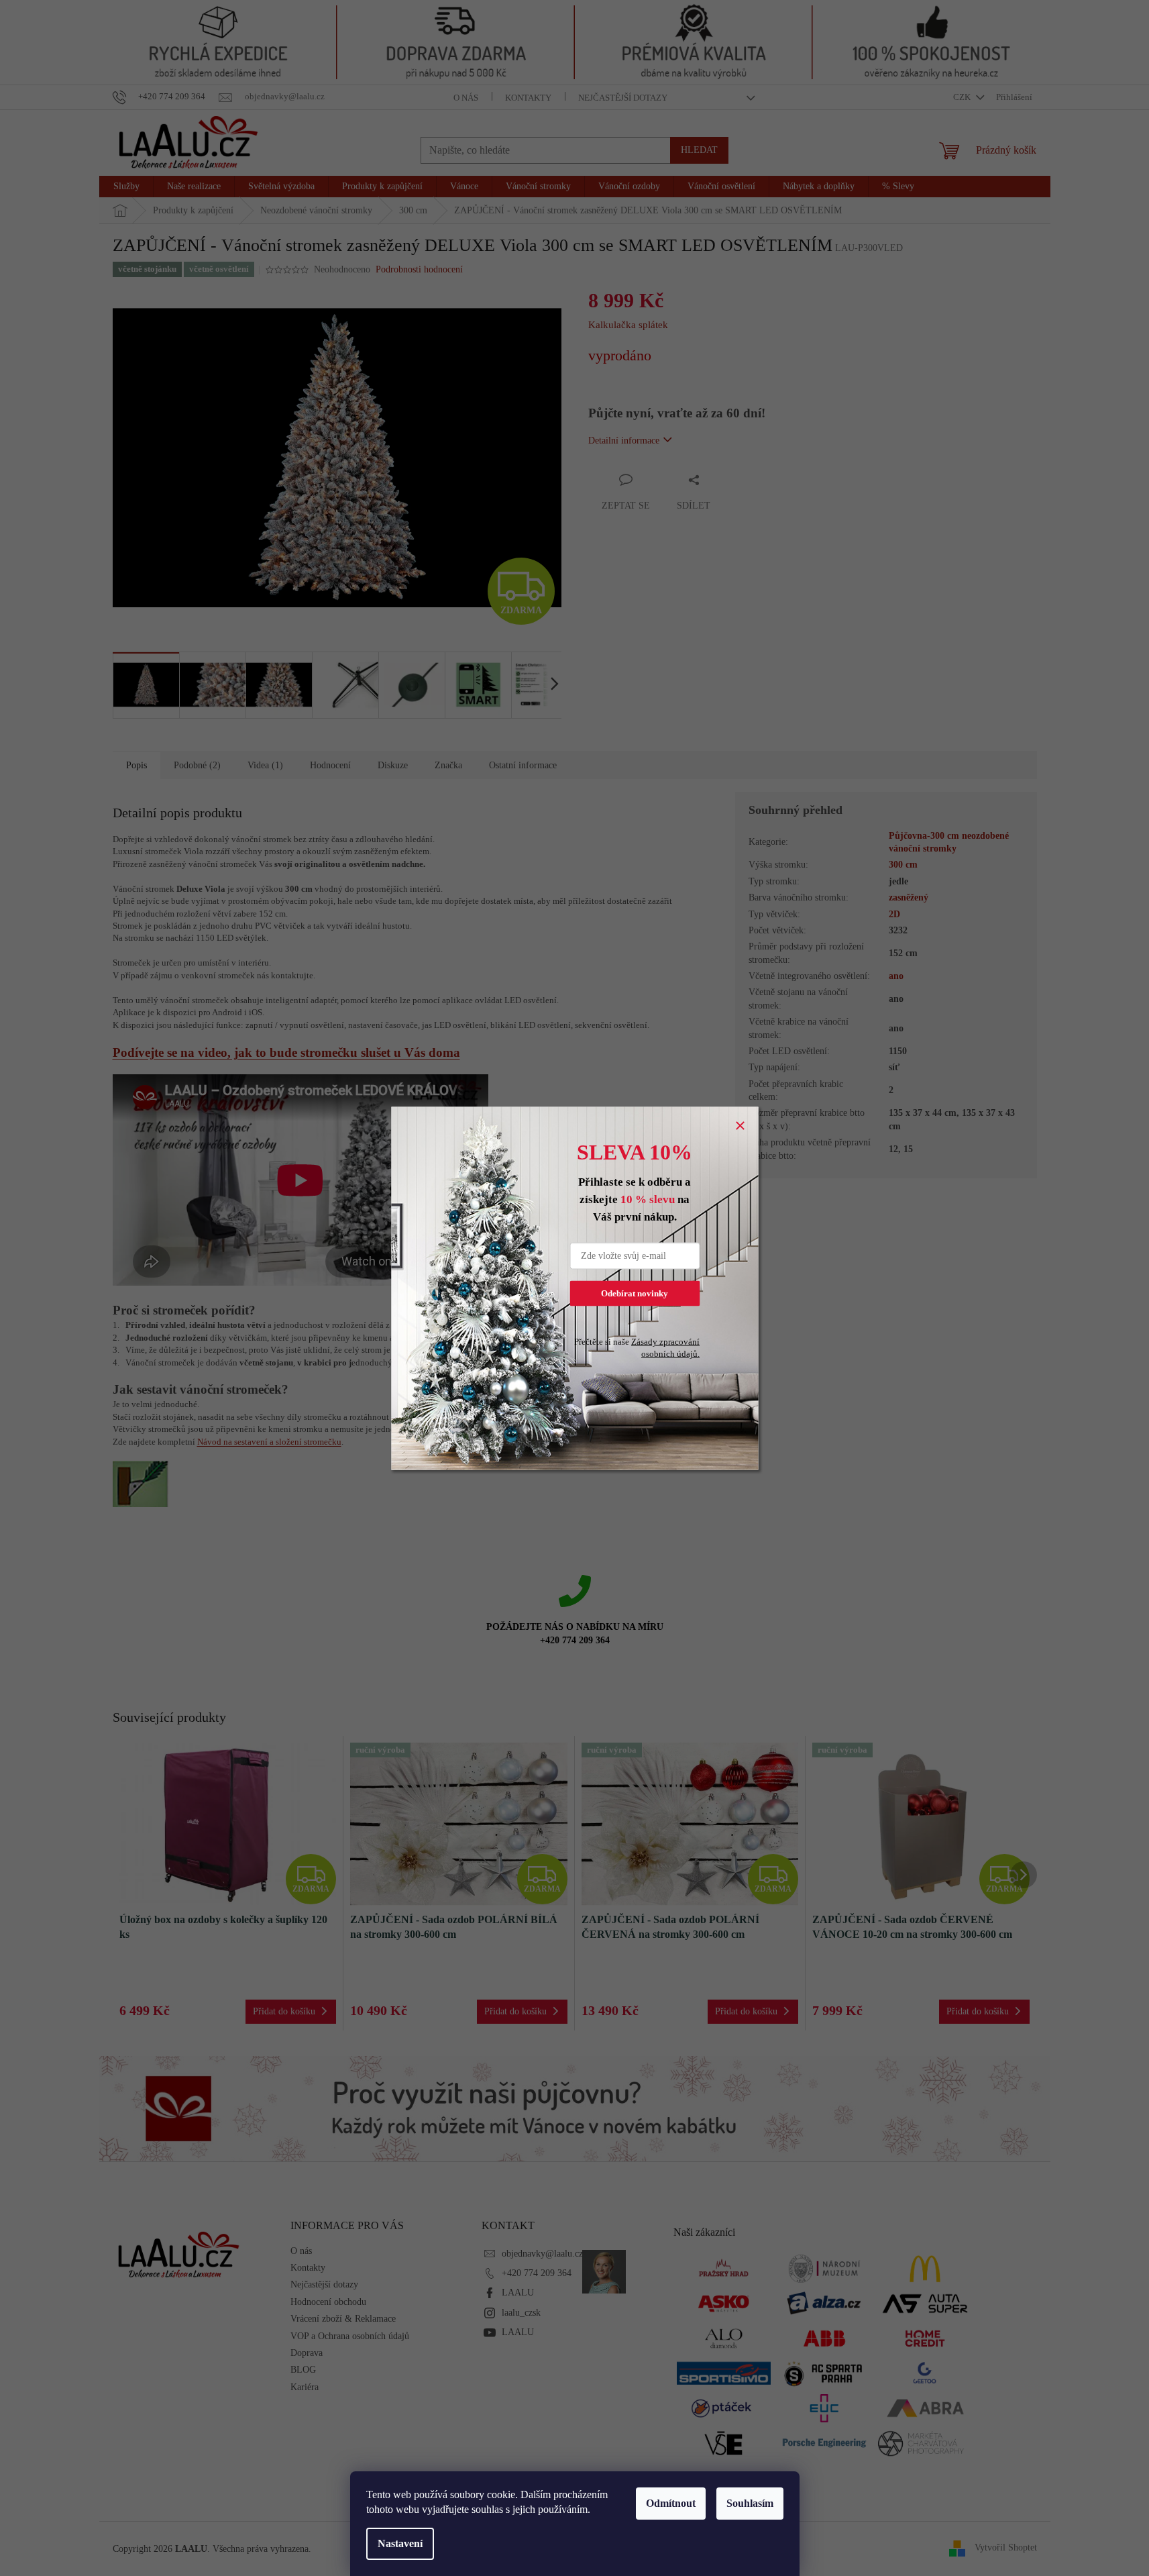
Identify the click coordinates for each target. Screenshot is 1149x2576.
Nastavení (400, 2543)
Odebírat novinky (635, 1293)
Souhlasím (750, 2503)
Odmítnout (671, 2503)
